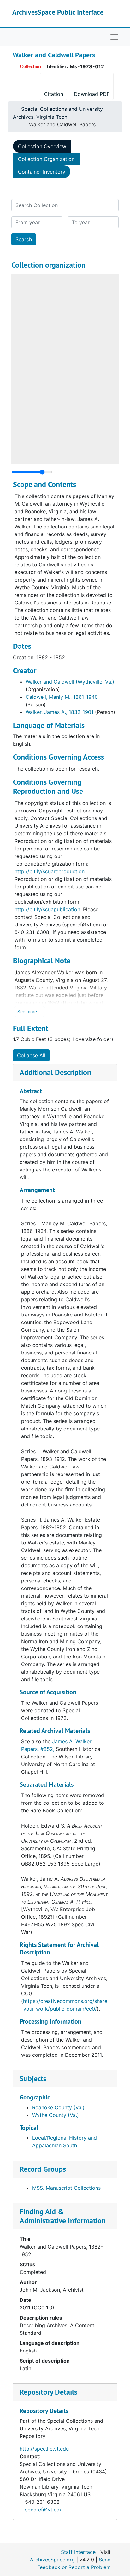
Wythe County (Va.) (56, 2115)
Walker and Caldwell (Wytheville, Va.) (70, 682)
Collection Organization (46, 159)
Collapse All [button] (31, 1055)
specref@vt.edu (44, 2510)
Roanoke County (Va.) (58, 2107)
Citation (54, 94)
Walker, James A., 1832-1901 (59, 712)
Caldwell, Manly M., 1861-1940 (62, 697)
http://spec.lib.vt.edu (44, 2449)
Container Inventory (42, 172)
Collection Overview (42, 146)
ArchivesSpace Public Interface (58, 12)
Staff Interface (78, 2552)
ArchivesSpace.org (52, 2560)
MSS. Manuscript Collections (66, 2188)
